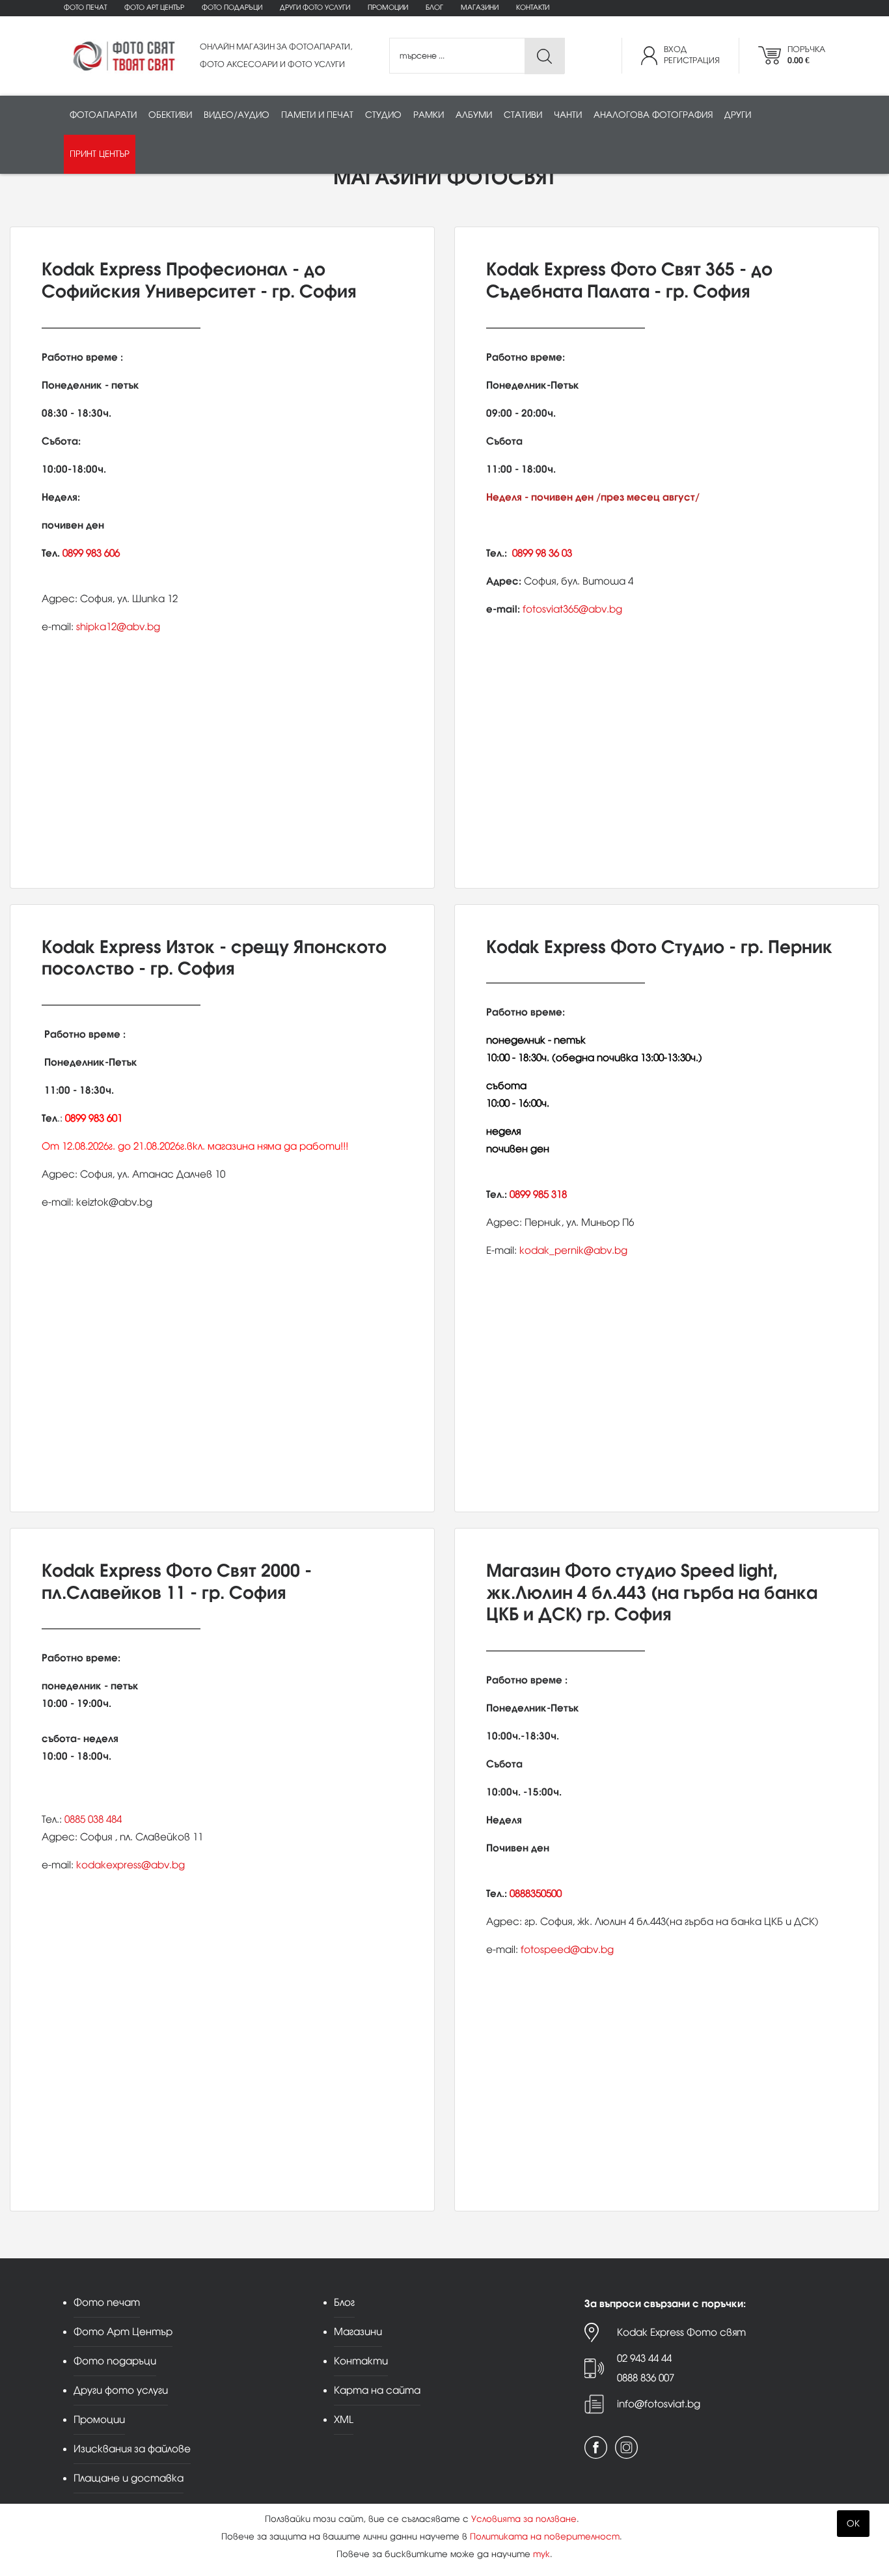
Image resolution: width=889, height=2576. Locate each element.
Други (738, 115)
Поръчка (806, 55)
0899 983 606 (91, 553)
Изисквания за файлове (132, 2449)
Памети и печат (317, 115)
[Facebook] (596, 2447)
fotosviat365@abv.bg (572, 609)
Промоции (388, 7)
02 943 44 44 (644, 2358)
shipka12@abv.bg (118, 627)
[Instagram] (626, 2447)
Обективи (170, 115)
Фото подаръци (232, 7)
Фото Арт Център (154, 7)
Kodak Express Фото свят (681, 2332)
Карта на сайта (377, 2390)
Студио (383, 115)
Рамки (429, 115)
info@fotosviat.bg (659, 2404)
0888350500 (536, 1893)
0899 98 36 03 (542, 553)
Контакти (533, 7)
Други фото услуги (315, 7)
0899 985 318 (538, 1194)
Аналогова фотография (653, 115)
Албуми (474, 115)
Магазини (480, 7)
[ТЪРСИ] (544, 56)
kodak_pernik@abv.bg (573, 1250)
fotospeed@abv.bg (567, 1949)
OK (853, 2524)
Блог (434, 7)
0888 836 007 (646, 2378)
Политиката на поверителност (545, 2537)
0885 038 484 (93, 1819)
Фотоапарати (103, 115)
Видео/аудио (237, 115)
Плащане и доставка (129, 2478)
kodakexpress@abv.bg (130, 1865)
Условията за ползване (524, 2519)
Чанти (568, 115)
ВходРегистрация (692, 55)
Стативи (523, 115)
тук (541, 2554)
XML (344, 2419)
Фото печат (85, 7)
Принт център (100, 154)
